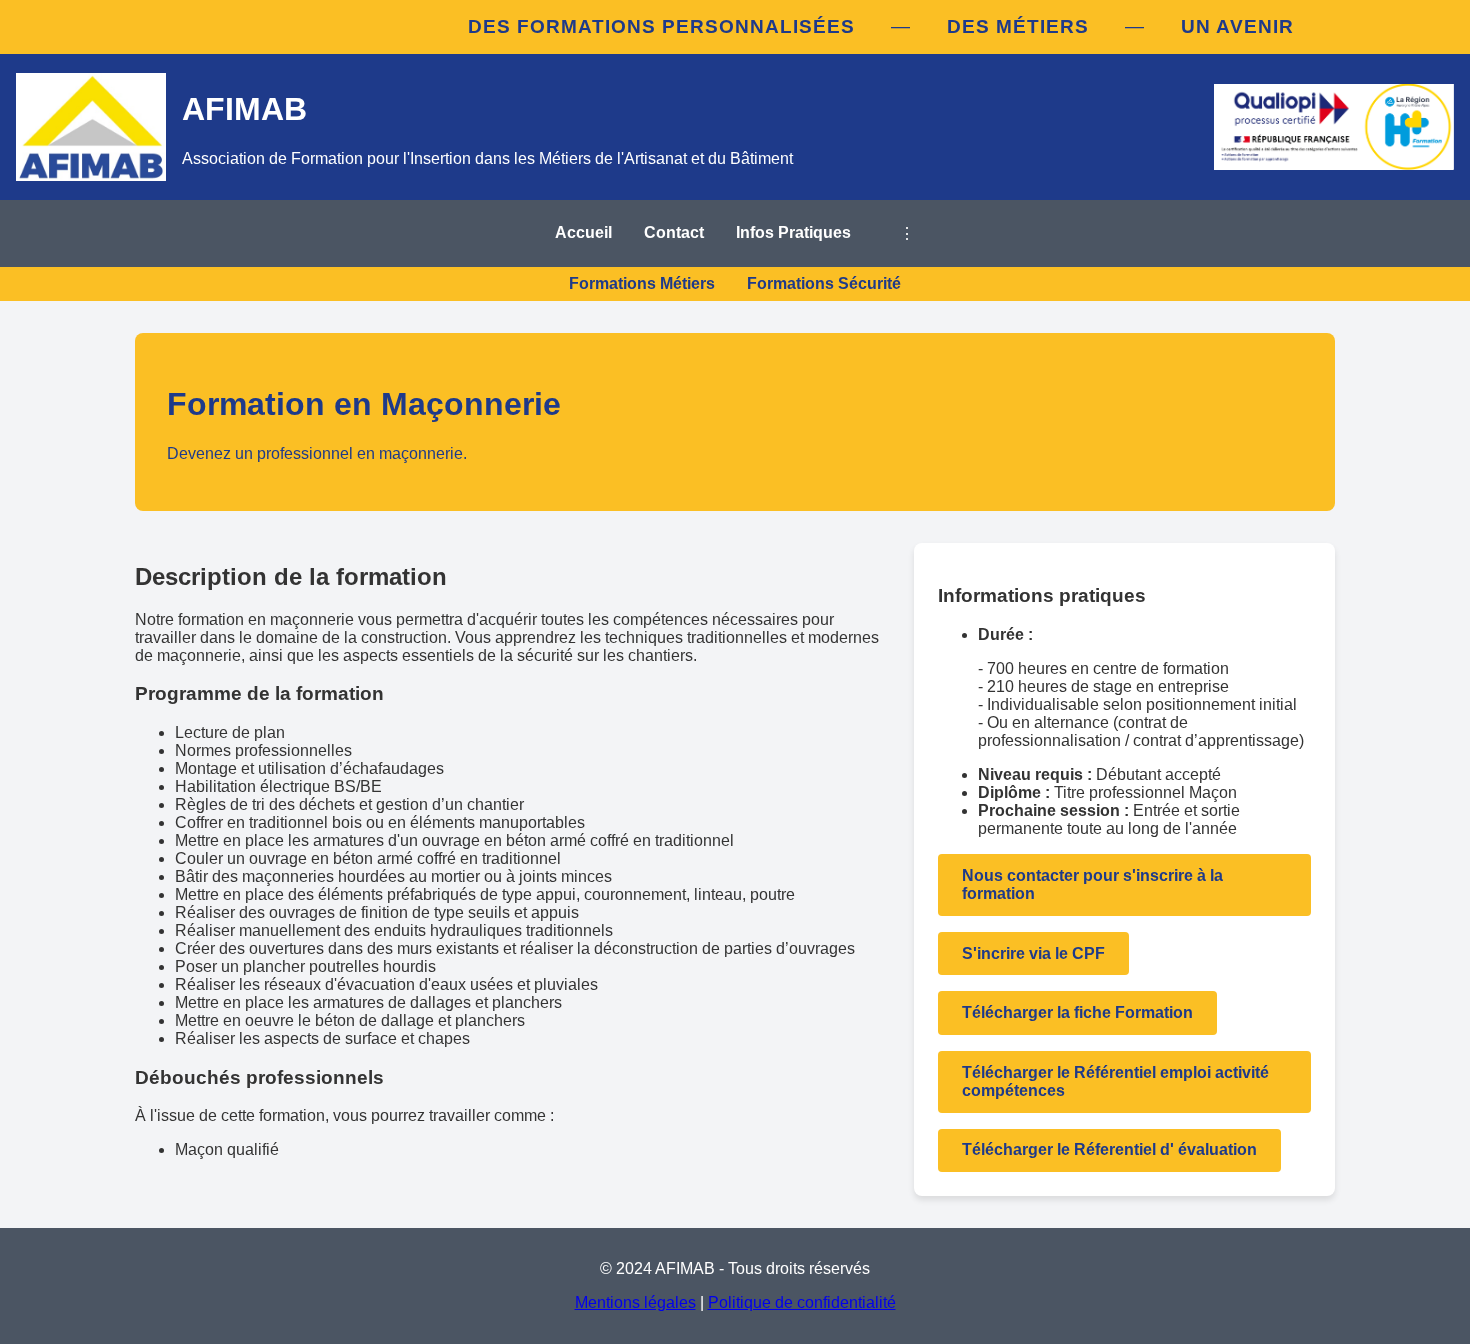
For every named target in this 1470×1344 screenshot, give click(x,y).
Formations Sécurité (824, 283)
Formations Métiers (642, 283)
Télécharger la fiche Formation (1077, 1012)
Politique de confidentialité (802, 1302)
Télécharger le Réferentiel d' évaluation (1109, 1149)
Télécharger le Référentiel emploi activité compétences (1115, 1081)
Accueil (583, 232)
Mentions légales (635, 1302)
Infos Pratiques (793, 232)
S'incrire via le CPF (1033, 953)
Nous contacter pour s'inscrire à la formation (1092, 884)
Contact (674, 232)
